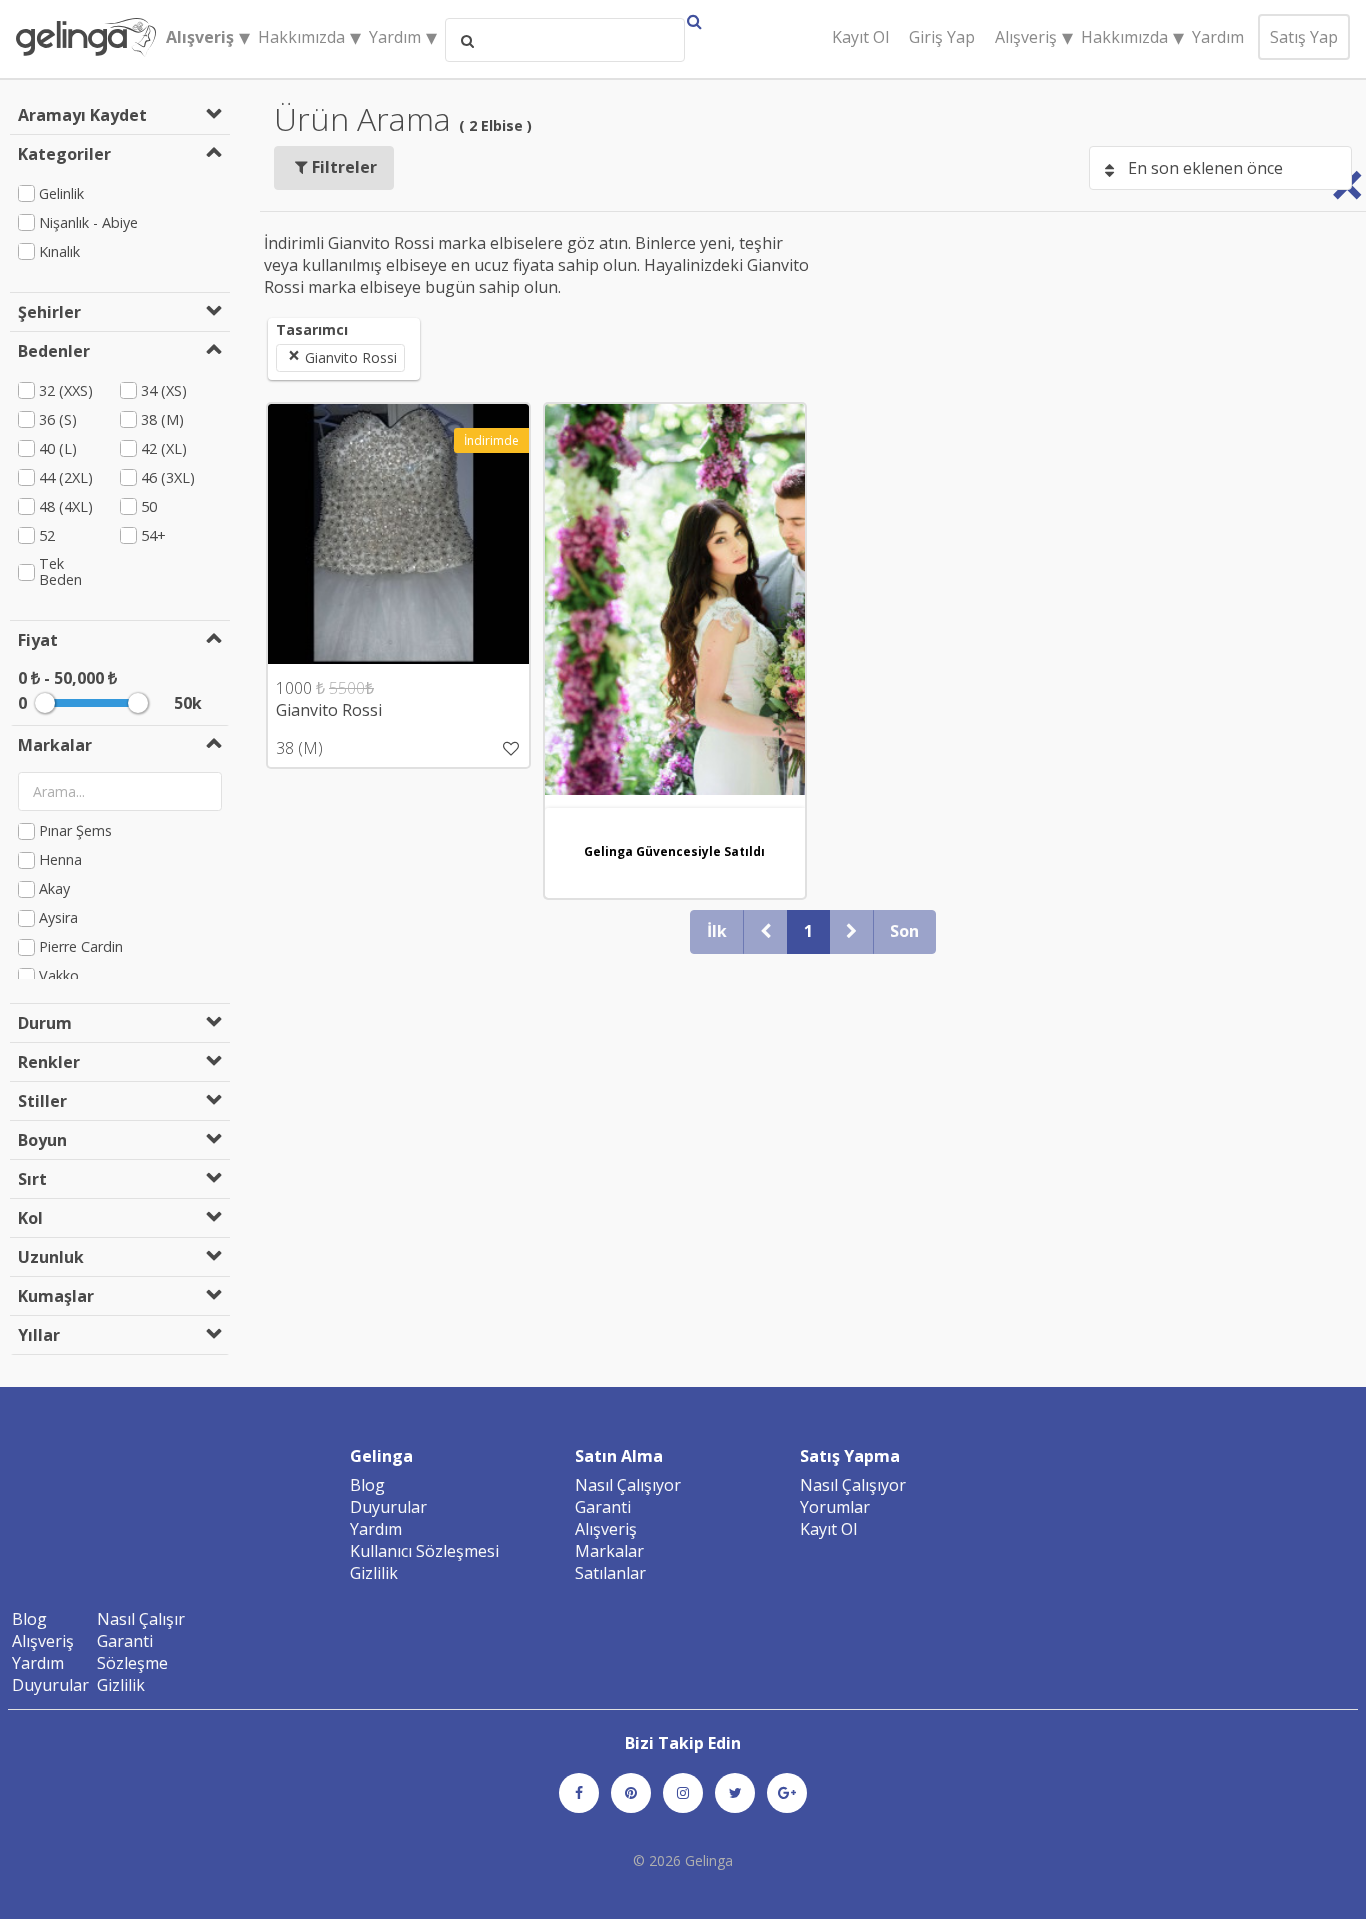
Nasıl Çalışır (141, 1619)
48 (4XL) (66, 506)
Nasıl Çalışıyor (628, 1485)
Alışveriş (606, 1529)
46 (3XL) (168, 477)
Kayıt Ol (860, 37)
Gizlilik (374, 1573)
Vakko (59, 976)
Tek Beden (60, 572)
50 (149, 506)
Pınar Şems (75, 831)
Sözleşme (132, 1663)
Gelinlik (61, 193)
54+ (153, 535)
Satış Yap (1304, 37)
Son (904, 931)
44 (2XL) (66, 477)
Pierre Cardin (81, 947)
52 (47, 535)
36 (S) (58, 419)
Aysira (58, 918)
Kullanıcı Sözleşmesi (424, 1551)
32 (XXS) (66, 390)
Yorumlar (835, 1507)
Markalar (609, 1551)
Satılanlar (610, 1573)
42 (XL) (164, 448)
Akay (54, 889)
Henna (60, 860)
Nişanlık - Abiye (88, 222)
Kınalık (59, 251)
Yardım (1218, 37)
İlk (717, 931)
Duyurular (388, 1507)
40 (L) (58, 448)
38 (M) (162, 419)
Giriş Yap (942, 37)
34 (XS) (164, 390)
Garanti (603, 1507)
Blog (367, 1485)
